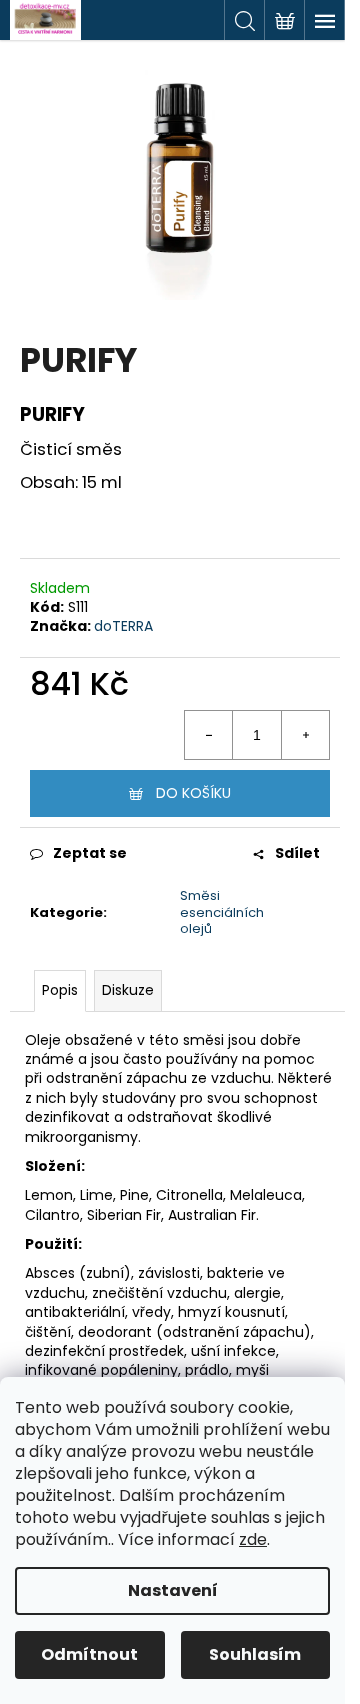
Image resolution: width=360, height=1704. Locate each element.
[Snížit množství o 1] (209, 735)
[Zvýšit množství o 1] (305, 735)
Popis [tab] (60, 990)
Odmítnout (89, 1654)
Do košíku (193, 793)
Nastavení (173, 1590)
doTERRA (123, 626)
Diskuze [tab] (128, 990)
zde (253, 1539)
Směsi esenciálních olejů (222, 912)
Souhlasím (255, 1654)
